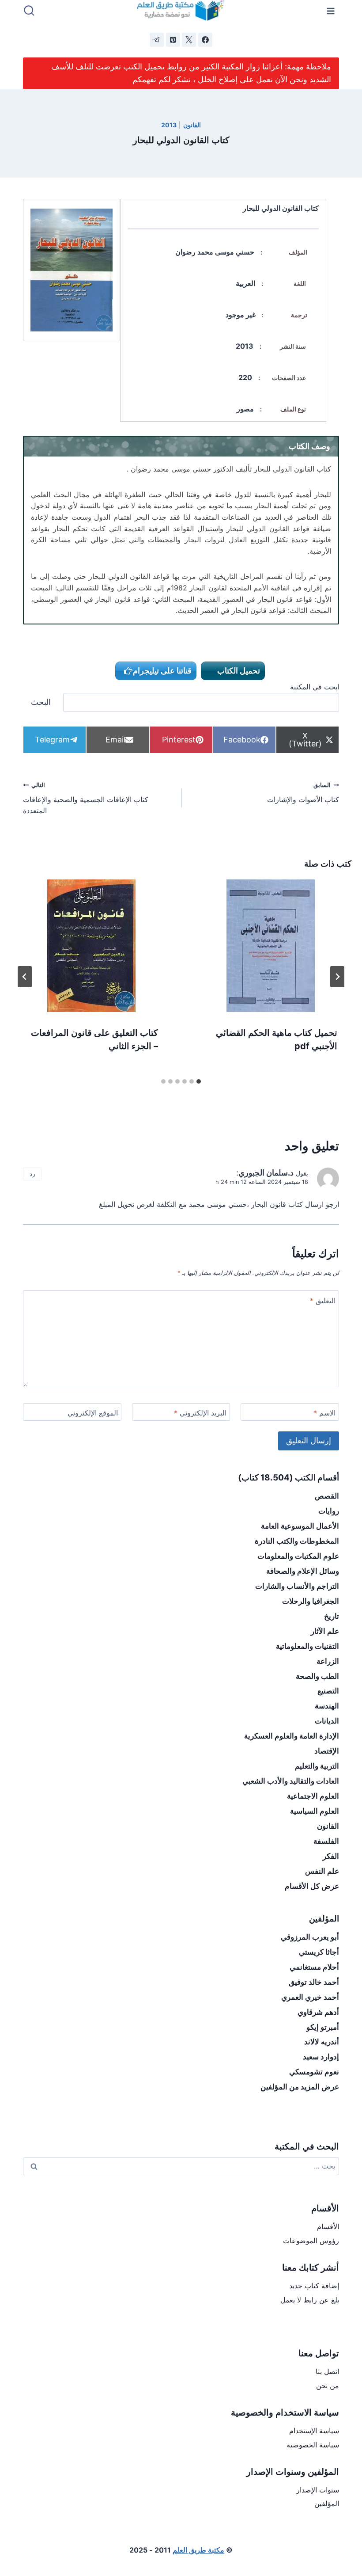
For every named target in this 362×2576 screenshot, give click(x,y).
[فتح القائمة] (331, 11)
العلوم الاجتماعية (313, 1796)
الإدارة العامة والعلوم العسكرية (292, 1736)
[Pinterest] (173, 40)
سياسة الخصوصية (313, 2445)
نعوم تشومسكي (314, 2072)
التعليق (323, 1301)
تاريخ (332, 1616)
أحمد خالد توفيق (314, 1982)
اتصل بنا (327, 2371)
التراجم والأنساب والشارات (297, 1586)
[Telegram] (157, 40)
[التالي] (25, 977)
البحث (41, 702)
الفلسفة (326, 1841)
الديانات (327, 1721)
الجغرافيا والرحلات (311, 1601)
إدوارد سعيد (321, 2057)
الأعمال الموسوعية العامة (300, 1526)
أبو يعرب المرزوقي (310, 1937)
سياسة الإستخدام (314, 2431)
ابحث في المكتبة (315, 687)
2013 (169, 125)
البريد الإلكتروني (200, 1413)
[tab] (199, 1081)
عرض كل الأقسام (312, 1886)
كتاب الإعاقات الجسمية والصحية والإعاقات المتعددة (86, 798)
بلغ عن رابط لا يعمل (310, 2300)
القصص (327, 1496)
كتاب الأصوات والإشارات (303, 793)
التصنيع (328, 1691)
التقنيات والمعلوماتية (307, 1646)
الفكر (331, 1856)
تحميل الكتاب (238, 671)
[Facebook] (205, 40)
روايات (329, 1511)
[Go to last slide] (337, 977)
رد (32, 1174)
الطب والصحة (317, 1676)
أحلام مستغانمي (314, 1967)
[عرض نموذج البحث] (29, 11)
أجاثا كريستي (319, 1952)
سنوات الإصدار (318, 2490)
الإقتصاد (327, 1751)
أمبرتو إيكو (323, 2027)
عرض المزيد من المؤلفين (300, 2087)
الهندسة (327, 1706)
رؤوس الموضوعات (311, 2241)
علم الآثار (325, 1631)
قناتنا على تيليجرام (162, 671)
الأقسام (328, 2226)
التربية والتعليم (317, 1766)
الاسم (324, 1413)
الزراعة (328, 1661)
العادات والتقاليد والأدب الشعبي (291, 1781)
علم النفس (322, 1871)
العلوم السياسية (315, 1811)
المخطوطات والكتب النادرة (297, 1541)
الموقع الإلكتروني (93, 1413)
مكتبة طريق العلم (198, 2550)
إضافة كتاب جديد (314, 2286)
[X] (189, 40)
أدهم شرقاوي (318, 2012)
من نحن (328, 2386)
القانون (192, 125)
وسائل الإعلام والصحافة (303, 1571)
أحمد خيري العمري (310, 1997)
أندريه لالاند (322, 2042)
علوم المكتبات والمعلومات (298, 1556)
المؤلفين (327, 2504)
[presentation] (271, 946)
